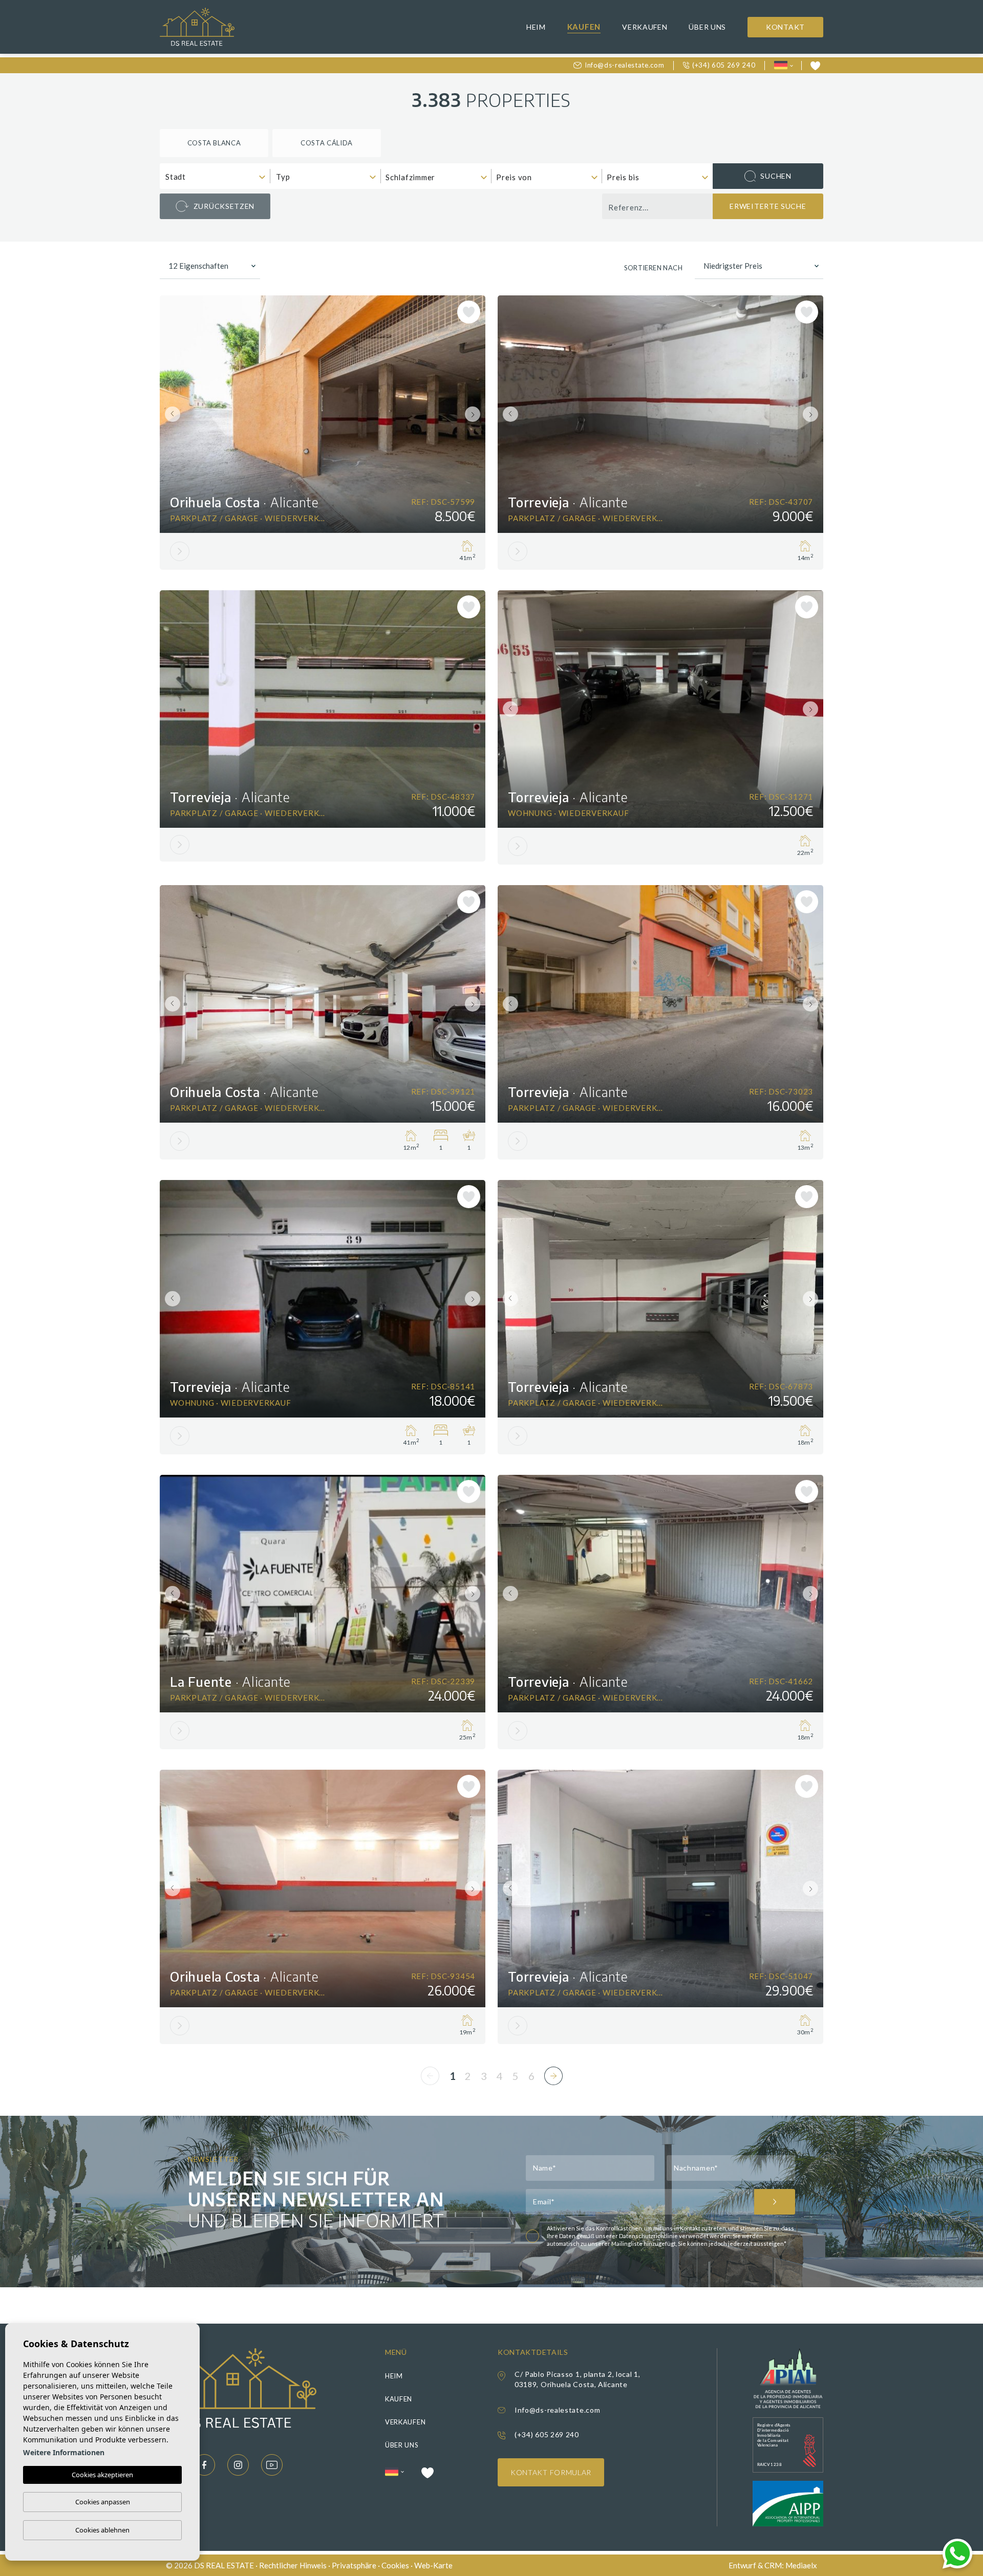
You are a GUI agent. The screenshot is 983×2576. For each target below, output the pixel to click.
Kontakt (785, 27)
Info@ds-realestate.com (624, 65)
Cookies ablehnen (102, 2530)
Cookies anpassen (103, 2502)
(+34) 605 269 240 (724, 65)
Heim (536, 27)
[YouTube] (272, 2465)
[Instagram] (238, 2465)
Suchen (776, 176)
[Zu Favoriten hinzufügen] (469, 312)
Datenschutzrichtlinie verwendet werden (675, 2236)
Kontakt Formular (551, 2472)
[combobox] (215, 176)
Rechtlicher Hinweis (293, 2565)
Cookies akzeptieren (102, 2475)
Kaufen (584, 27)
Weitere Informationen (64, 2452)
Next (475, 414)
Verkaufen (645, 27)
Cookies (395, 2565)
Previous (170, 414)
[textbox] (217, 177)
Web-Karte (433, 2565)
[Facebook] (204, 2465)
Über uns (707, 27)
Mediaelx (801, 2565)
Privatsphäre (354, 2565)
